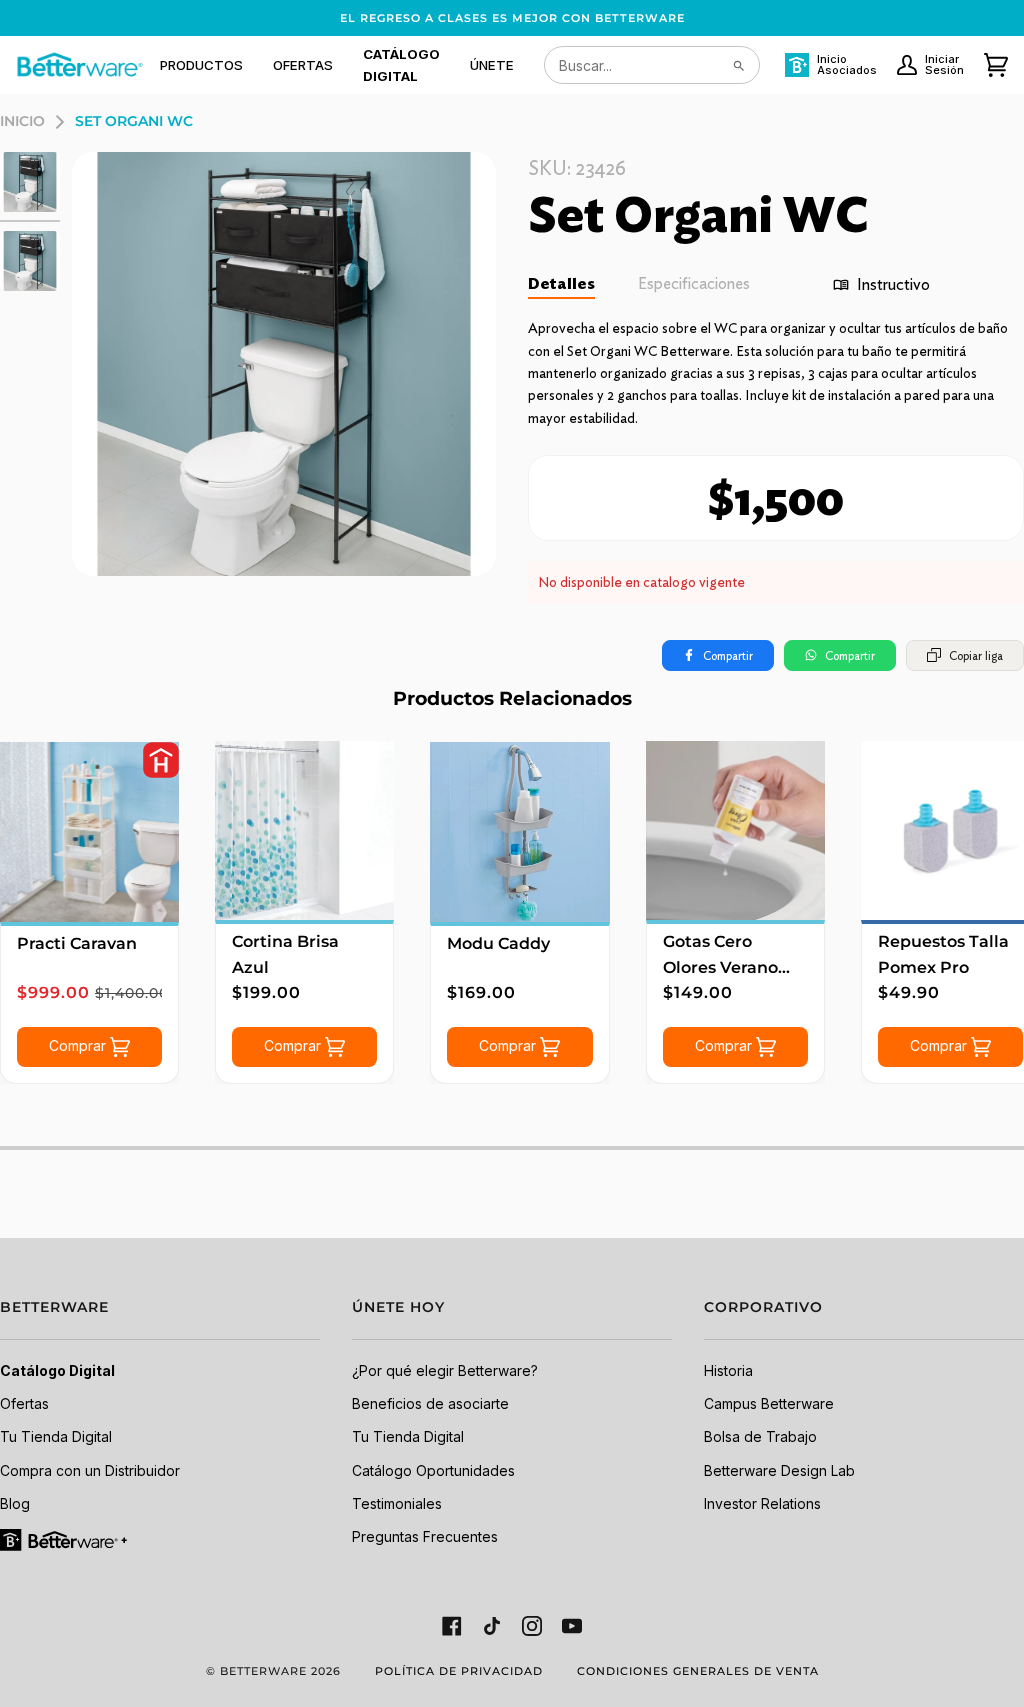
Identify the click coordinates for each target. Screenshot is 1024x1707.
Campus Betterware (769, 1403)
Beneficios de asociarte (430, 1403)
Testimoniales (397, 1503)
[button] (201, 65)
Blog (15, 1503)
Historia (728, 1370)
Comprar (79, 1044)
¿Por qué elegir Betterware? (445, 1370)
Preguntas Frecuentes (425, 1536)
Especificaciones (694, 283)
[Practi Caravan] (89, 831)
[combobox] (652, 65)
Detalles (561, 283)
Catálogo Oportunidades (433, 1470)
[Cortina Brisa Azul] (304, 830)
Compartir (728, 655)
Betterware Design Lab (779, 1470)
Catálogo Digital (57, 1370)
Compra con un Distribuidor (90, 1470)
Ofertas (24, 1403)
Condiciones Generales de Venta (698, 1671)
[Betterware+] (65, 1538)
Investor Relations (762, 1503)
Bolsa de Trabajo (760, 1436)
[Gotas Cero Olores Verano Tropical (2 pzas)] (735, 830)
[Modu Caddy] (519, 831)
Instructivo (893, 284)
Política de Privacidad (459, 1671)
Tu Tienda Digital (56, 1436)
